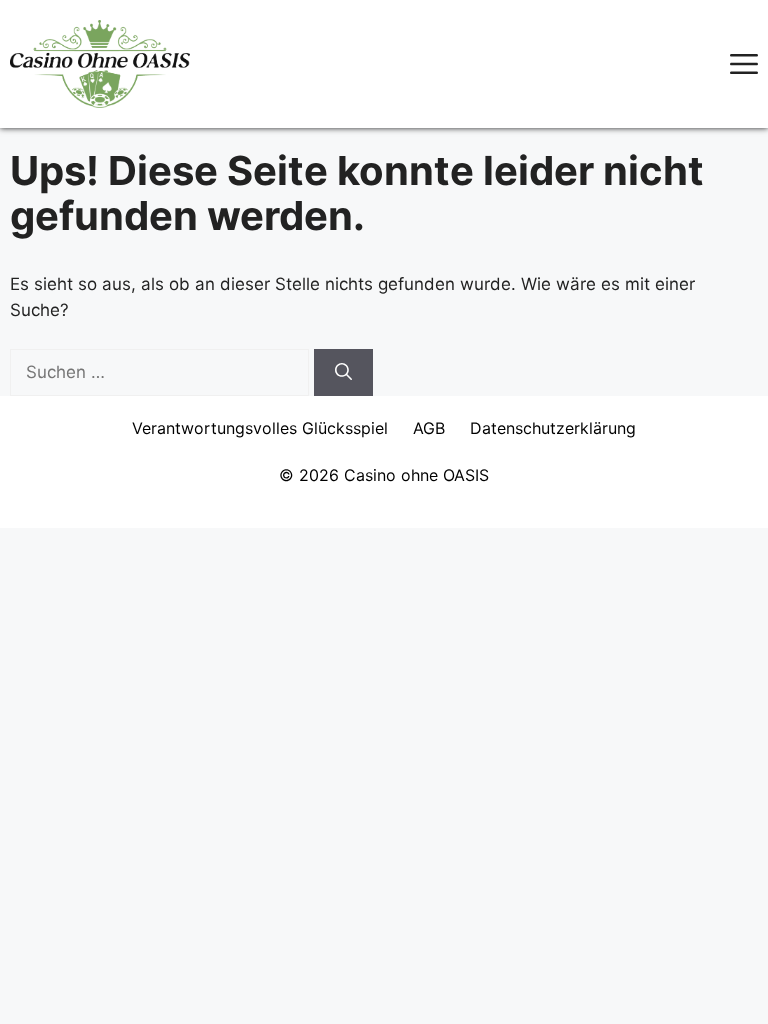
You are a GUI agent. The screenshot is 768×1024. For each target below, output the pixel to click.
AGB (429, 428)
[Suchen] (343, 373)
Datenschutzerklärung (553, 428)
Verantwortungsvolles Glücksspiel (260, 428)
